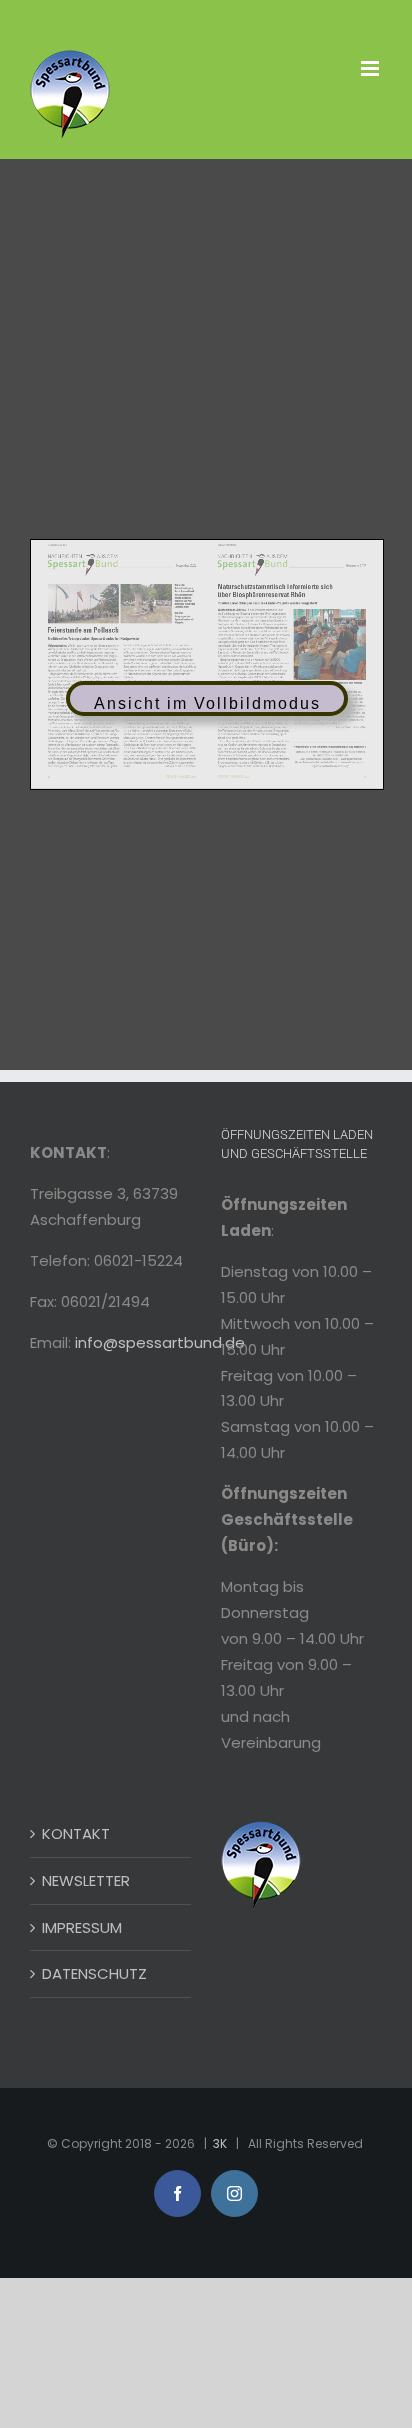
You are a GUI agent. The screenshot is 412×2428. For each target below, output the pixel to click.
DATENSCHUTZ (94, 1973)
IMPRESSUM (82, 1927)
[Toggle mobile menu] (371, 68)
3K (220, 2143)
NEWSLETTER (86, 1880)
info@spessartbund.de (160, 1342)
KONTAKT (76, 1833)
